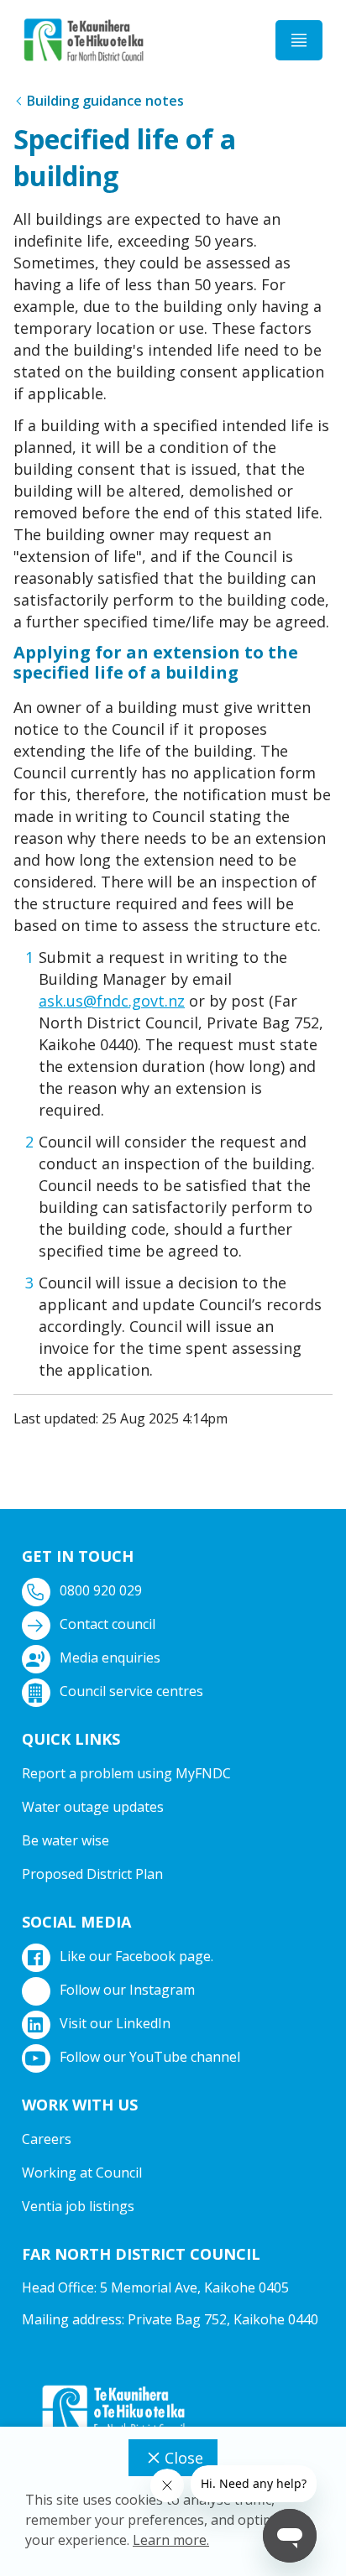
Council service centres (131, 1691)
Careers (47, 2139)
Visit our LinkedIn (115, 2023)
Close (184, 2458)
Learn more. (171, 2540)
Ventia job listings (78, 2206)
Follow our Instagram (127, 1990)
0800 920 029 (101, 1590)
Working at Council (82, 2173)
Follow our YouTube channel (150, 2057)
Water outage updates (93, 1807)
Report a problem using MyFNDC (126, 1773)
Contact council (107, 1624)
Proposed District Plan (92, 1874)
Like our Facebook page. (136, 1956)
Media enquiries (110, 1657)
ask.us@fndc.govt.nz (112, 1001)
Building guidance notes (105, 101)
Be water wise (66, 1840)
